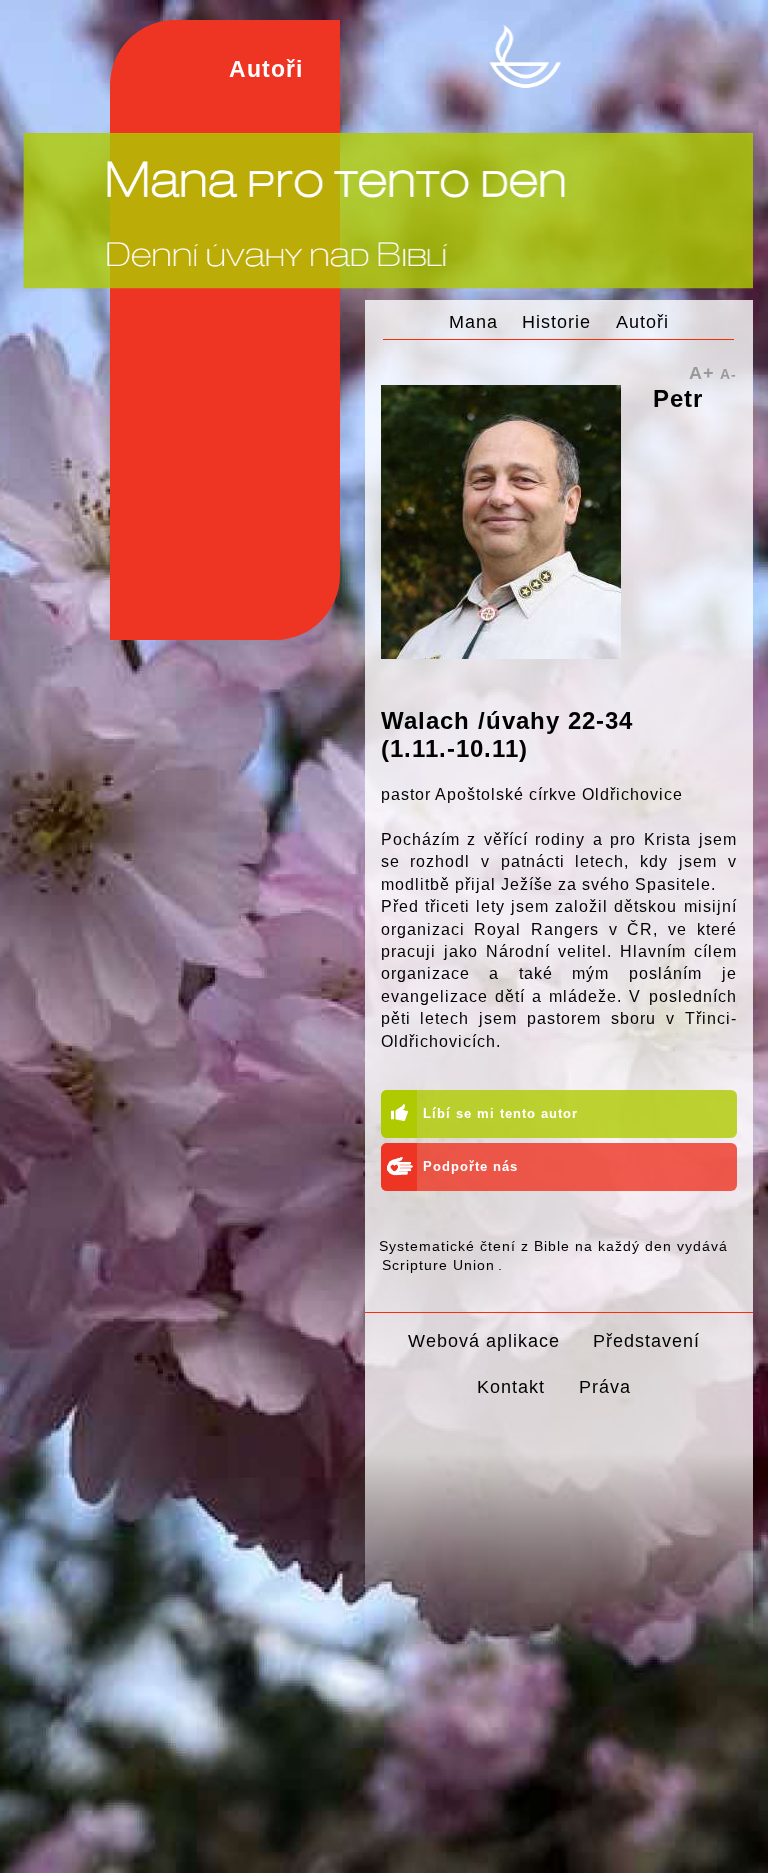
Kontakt (511, 1386)
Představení (646, 1340)
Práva (605, 1386)
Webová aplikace (484, 1340)
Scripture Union (438, 1265)
